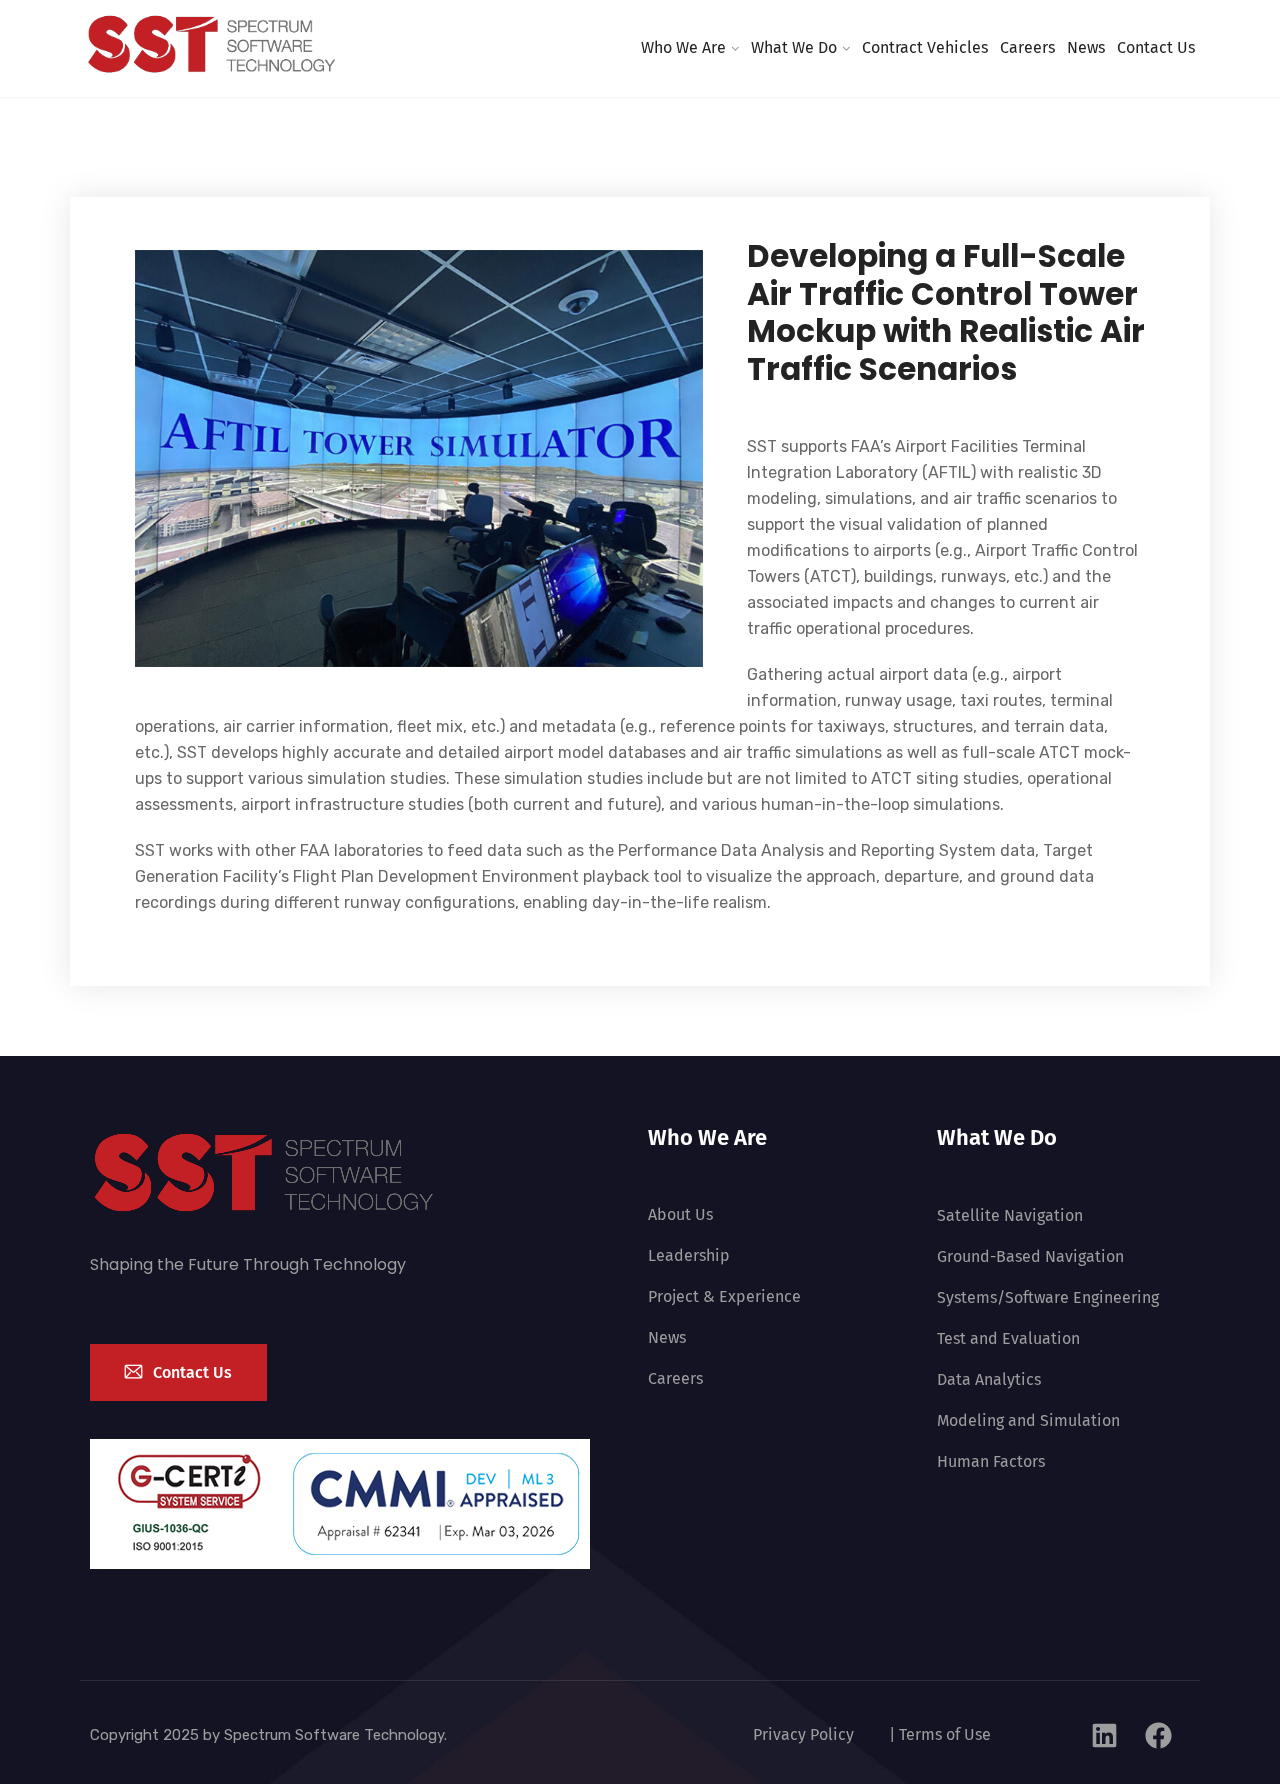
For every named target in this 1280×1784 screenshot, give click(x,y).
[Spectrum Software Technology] (212, 47)
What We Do (794, 47)
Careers (1027, 47)
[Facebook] (1159, 1735)
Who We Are (683, 47)
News (1086, 47)
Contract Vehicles (925, 47)
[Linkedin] (1105, 1735)
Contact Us (1156, 47)
